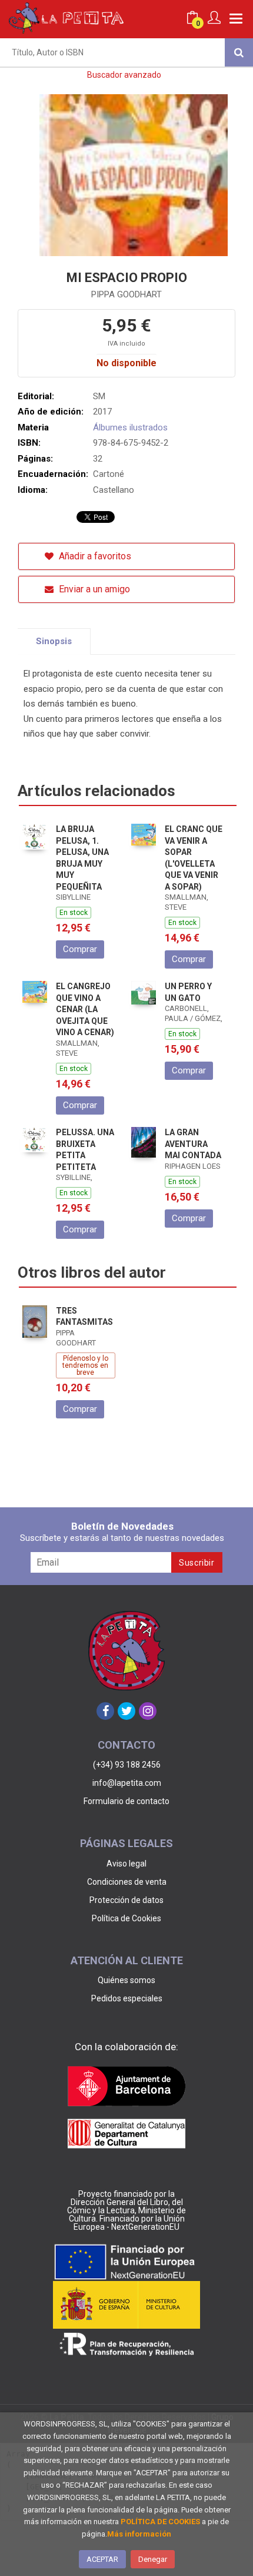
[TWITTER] (126, 1711)
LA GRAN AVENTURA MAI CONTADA (193, 1144)
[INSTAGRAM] (148, 1711)
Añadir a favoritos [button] (94, 556)
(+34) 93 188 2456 (127, 1765)
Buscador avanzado (124, 75)
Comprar (80, 949)
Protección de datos (126, 1900)
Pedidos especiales (127, 1998)
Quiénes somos (126, 1980)
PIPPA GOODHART (126, 294)
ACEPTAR (102, 2559)
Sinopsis (54, 641)
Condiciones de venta (127, 1882)
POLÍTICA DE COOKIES (160, 2522)
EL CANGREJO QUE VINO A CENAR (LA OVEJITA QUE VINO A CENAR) (85, 1009)
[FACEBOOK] (105, 1711)
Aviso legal (126, 1864)
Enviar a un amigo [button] (93, 589)
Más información (139, 2534)
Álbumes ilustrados (130, 427)
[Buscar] (239, 52)
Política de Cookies (126, 1918)
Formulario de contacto (126, 1801)
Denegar (153, 2559)
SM (99, 396)
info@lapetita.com (127, 1783)
